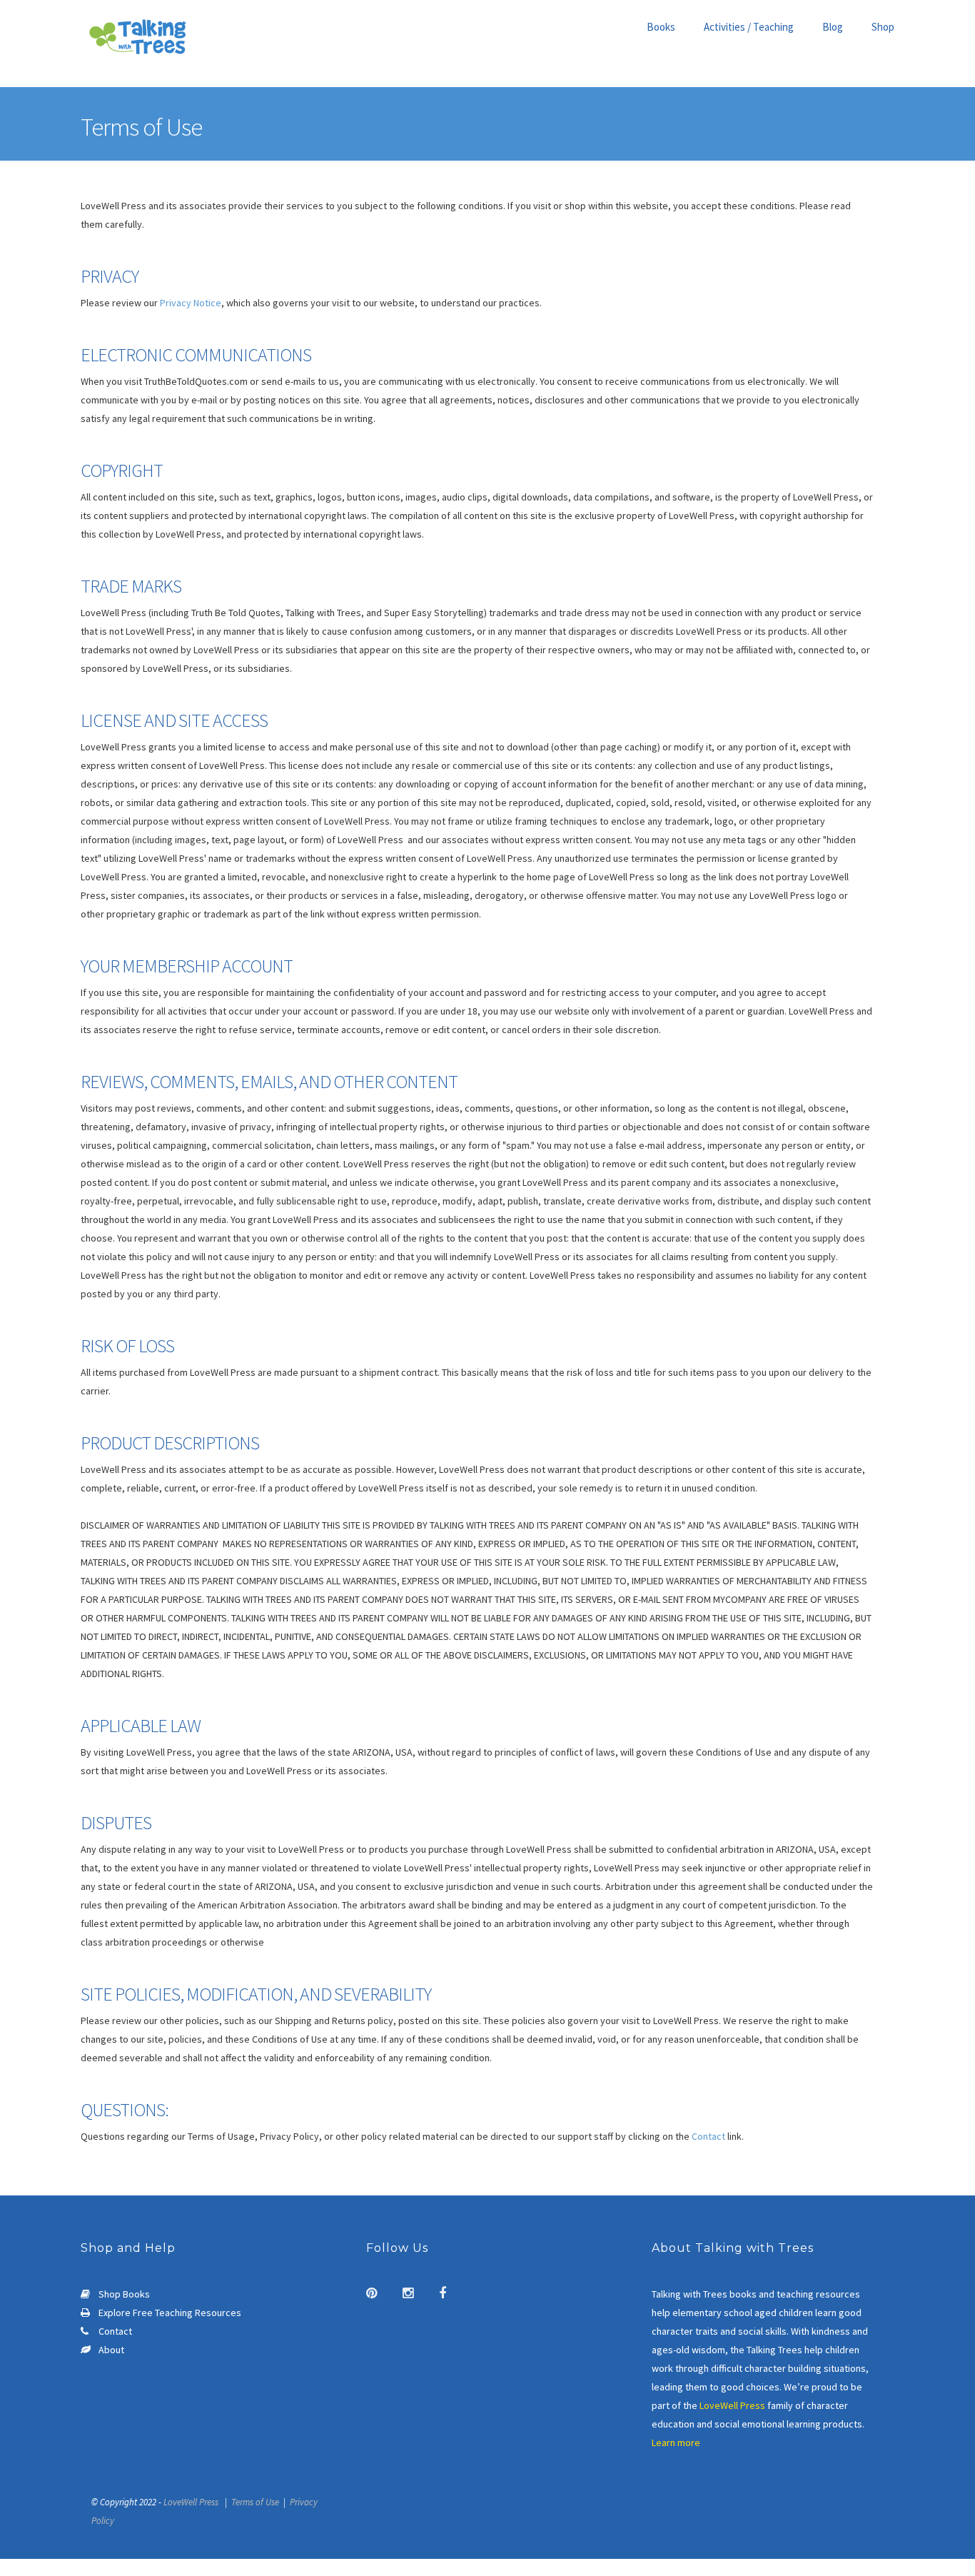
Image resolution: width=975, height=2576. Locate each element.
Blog (833, 27)
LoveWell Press (732, 2405)
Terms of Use (255, 2502)
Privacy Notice (191, 303)
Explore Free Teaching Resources (170, 2313)
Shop (883, 27)
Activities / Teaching (749, 27)
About (111, 2350)
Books (661, 27)
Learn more (676, 2442)
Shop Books (124, 2294)
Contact (708, 2136)
